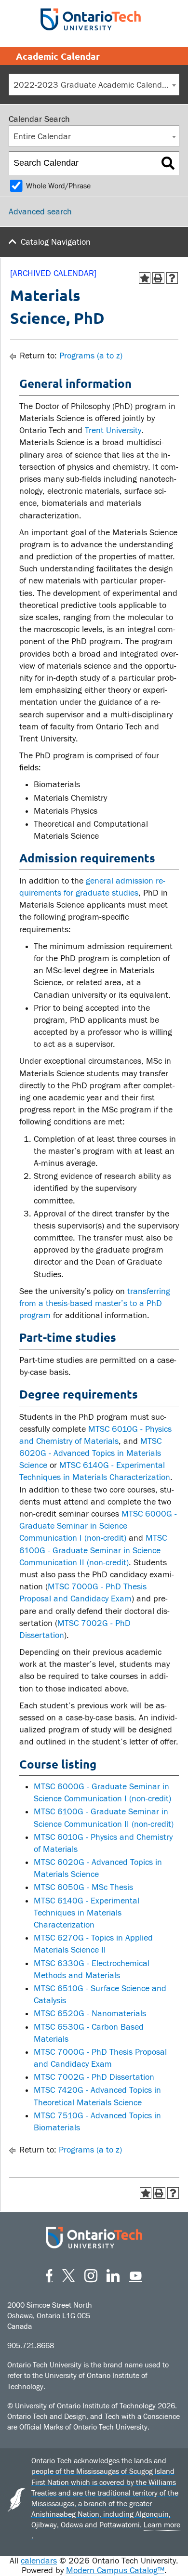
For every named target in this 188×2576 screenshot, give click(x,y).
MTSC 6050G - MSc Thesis (83, 1887)
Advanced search (40, 212)
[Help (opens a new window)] (172, 278)
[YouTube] (136, 2274)
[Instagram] (91, 2274)
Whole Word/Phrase (58, 186)
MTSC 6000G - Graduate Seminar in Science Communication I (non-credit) (98, 1526)
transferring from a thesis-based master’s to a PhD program (95, 1303)
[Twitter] (68, 2274)
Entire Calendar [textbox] (42, 137)
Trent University (113, 430)
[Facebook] (49, 2274)
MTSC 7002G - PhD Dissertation (94, 2077)
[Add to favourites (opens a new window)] (145, 278)
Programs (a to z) (91, 356)
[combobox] (94, 85)
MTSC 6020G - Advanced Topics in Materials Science (90, 1453)
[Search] (168, 163)
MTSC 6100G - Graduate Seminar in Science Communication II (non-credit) (93, 1550)
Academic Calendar (58, 56)
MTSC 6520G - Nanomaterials (90, 2014)
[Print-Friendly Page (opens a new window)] (158, 278)
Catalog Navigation (56, 242)
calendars (39, 2561)
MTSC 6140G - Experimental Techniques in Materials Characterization (87, 1913)
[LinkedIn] (113, 2274)
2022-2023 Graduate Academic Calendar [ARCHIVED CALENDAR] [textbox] (96, 85)
